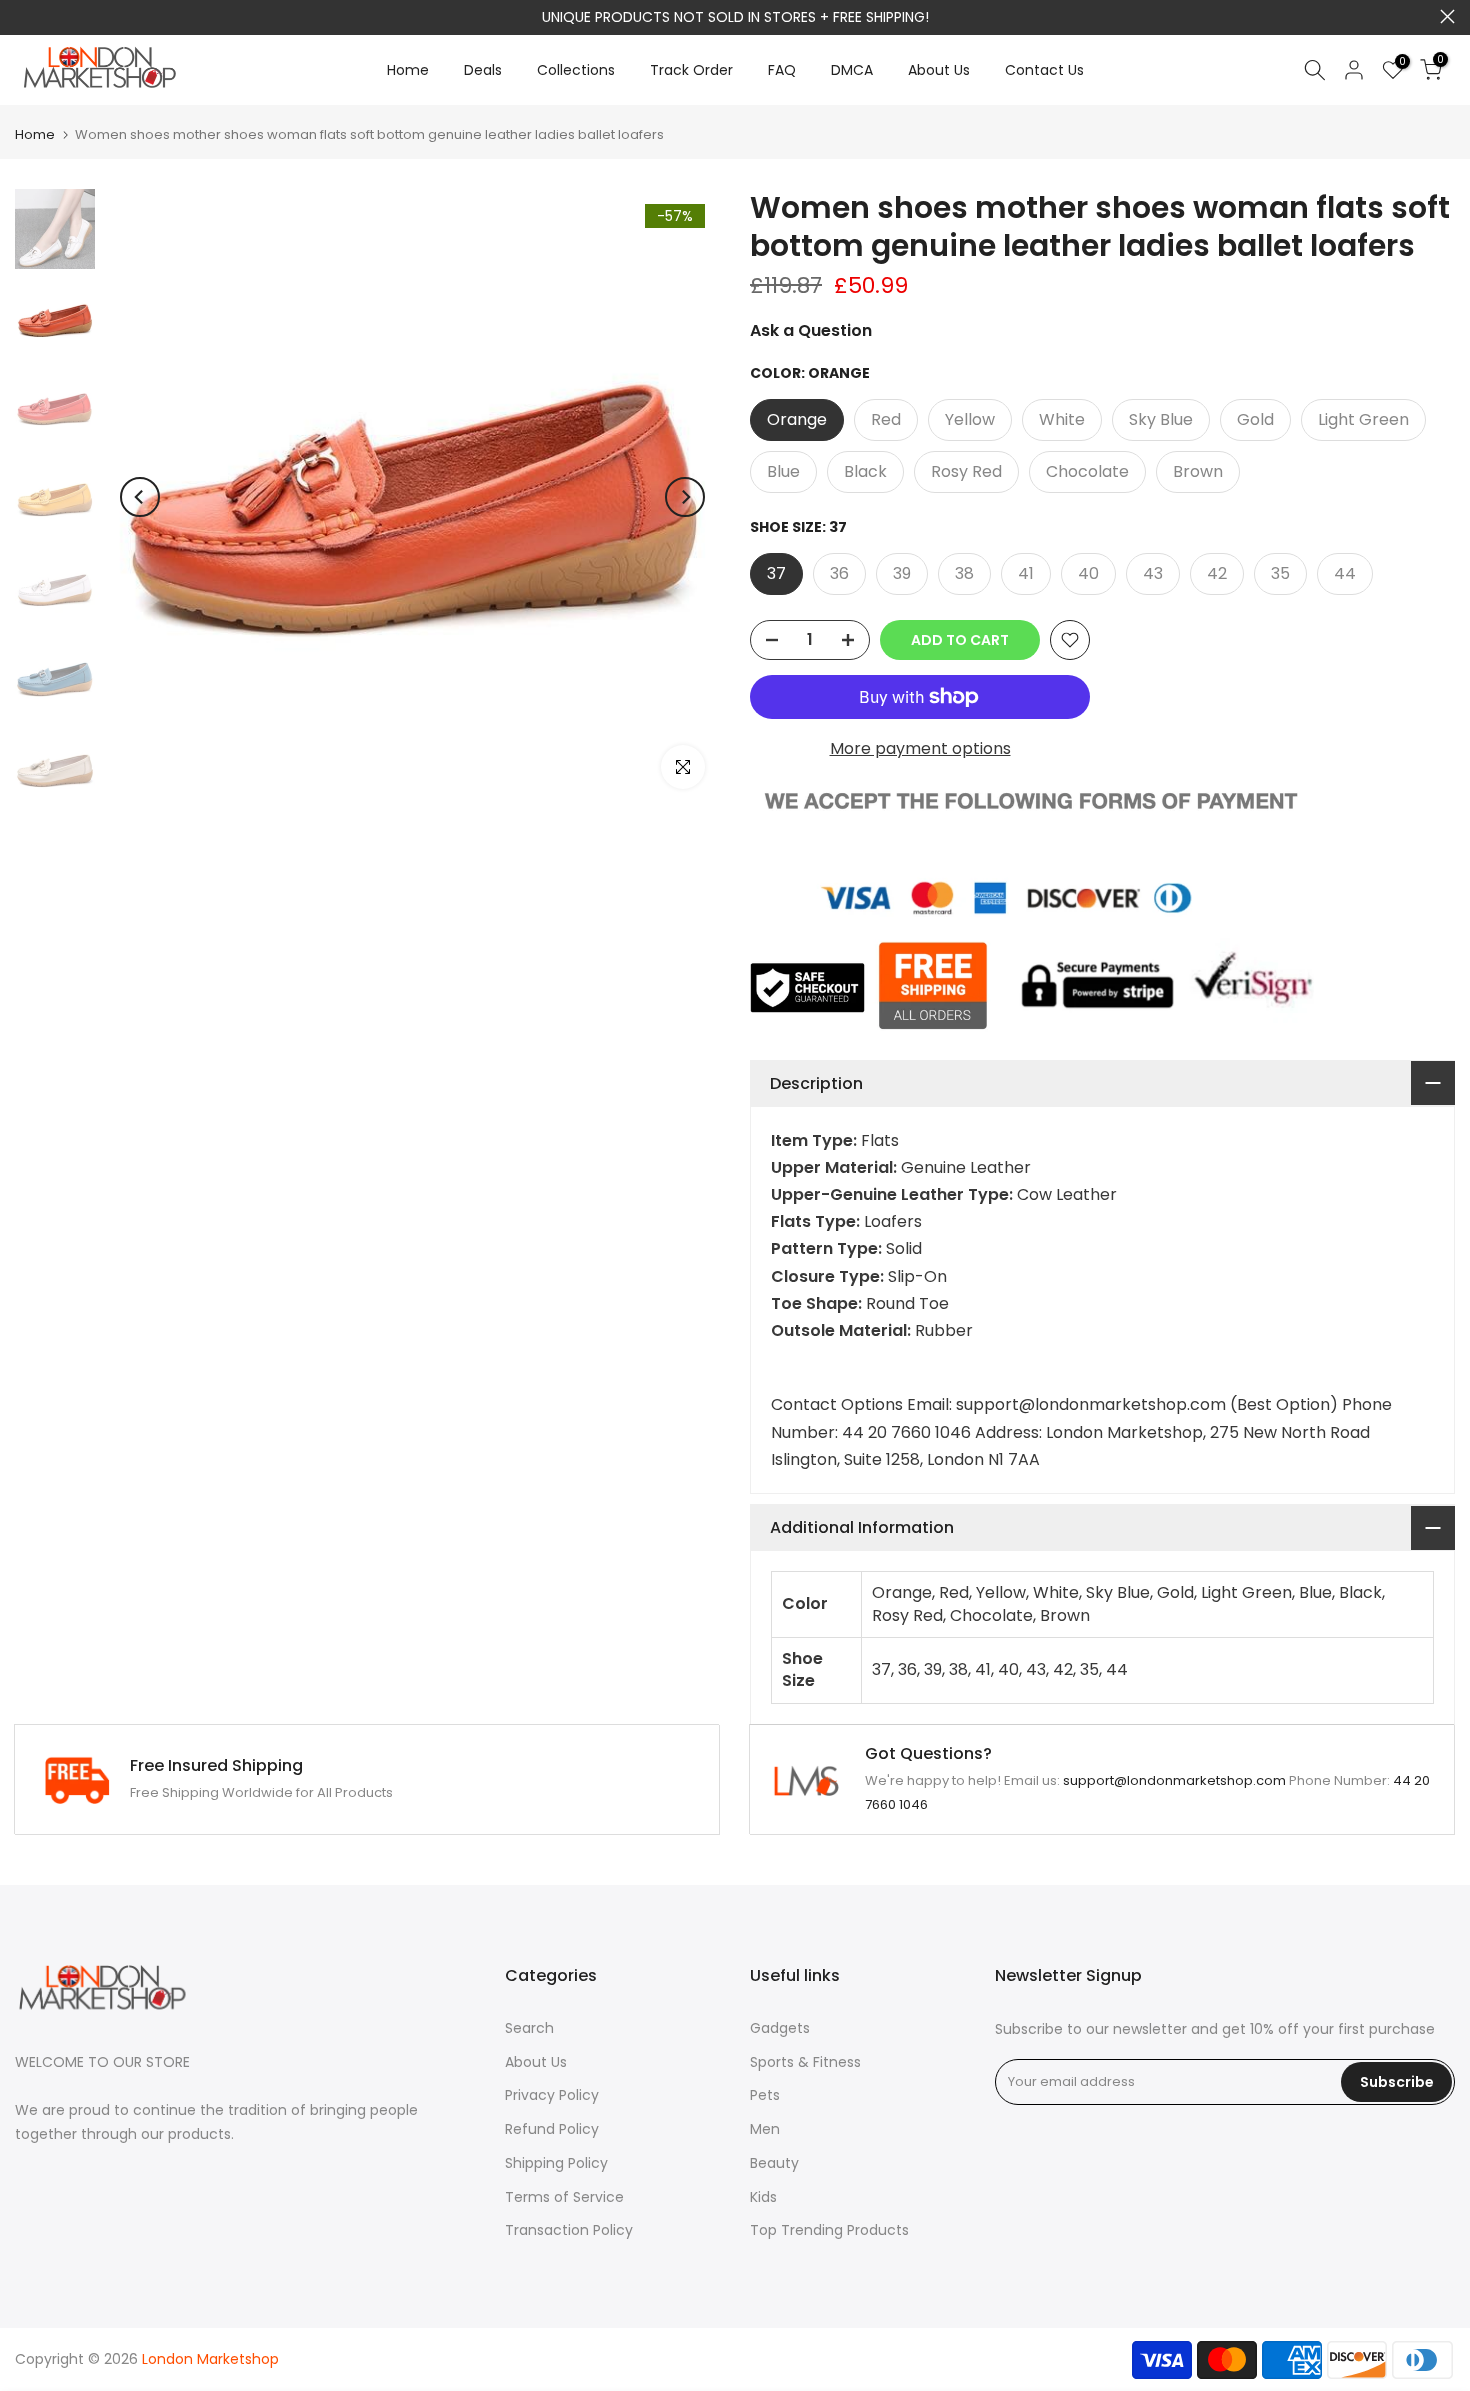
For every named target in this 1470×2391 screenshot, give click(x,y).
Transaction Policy (569, 2230)
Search (529, 2028)
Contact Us (1044, 70)
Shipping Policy (556, 2163)
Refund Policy (552, 2129)
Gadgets (780, 2028)
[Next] (685, 497)
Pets (765, 2095)
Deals (483, 70)
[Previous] (140, 497)
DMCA (852, 70)
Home (408, 70)
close (22, 16)
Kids (763, 2197)
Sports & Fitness (805, 2062)
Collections (576, 70)
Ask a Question (811, 330)
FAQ (782, 70)
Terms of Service (564, 2197)
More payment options (920, 748)
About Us (939, 70)
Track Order (691, 70)
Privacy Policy (552, 2095)
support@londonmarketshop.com (810, 17)
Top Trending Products (829, 2230)
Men (765, 2129)
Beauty (774, 2163)
